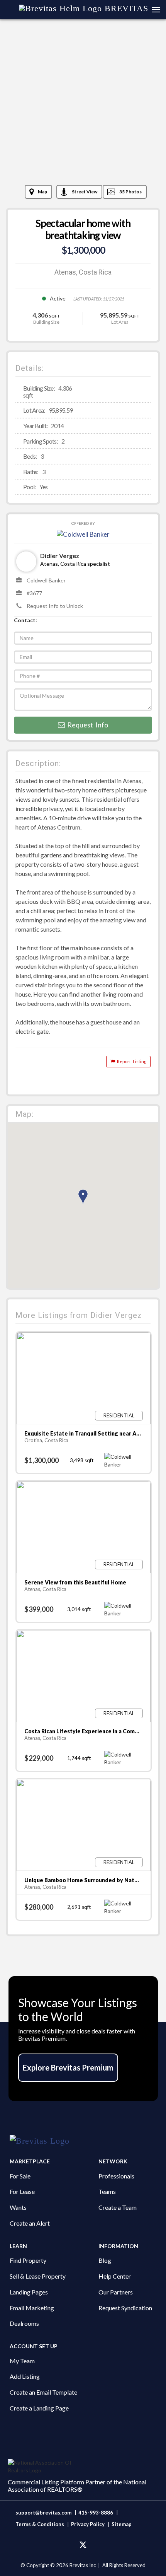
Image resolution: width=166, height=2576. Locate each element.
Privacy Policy (88, 2524)
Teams (107, 2191)
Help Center (115, 2276)
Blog (105, 2260)
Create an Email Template (43, 2392)
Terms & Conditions (40, 2524)
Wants (18, 2207)
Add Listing (25, 2376)
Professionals (116, 2176)
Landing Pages (29, 2292)
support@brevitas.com (43, 2513)
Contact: (25, 620)
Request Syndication (125, 2308)
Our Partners (116, 2292)
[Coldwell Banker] (83, 533)
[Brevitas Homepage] (83, 2141)
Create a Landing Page (39, 2408)
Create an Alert (30, 2223)
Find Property (28, 2260)
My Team (22, 2361)
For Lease (22, 2191)
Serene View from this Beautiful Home (75, 1582)
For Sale (20, 2176)
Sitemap (122, 2524)
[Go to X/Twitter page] (83, 2545)
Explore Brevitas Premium (68, 2067)
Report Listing (131, 1061)
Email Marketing (32, 2308)
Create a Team (118, 2207)
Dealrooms (24, 2323)
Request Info (86, 725)
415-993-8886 (96, 2513)
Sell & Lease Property (38, 2276)
